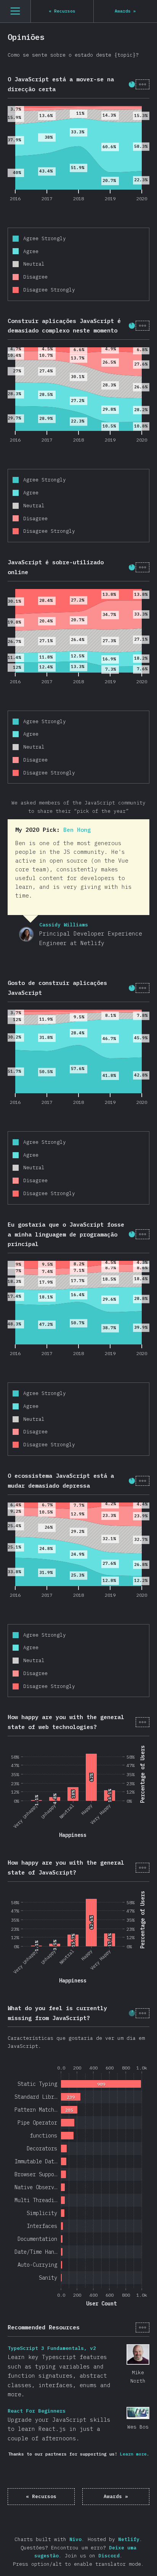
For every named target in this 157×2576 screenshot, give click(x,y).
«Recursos (41, 2496)
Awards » (116, 2496)
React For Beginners (138, 2413)
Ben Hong (77, 830)
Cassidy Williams (26, 934)
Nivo (75, 2539)
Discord (109, 2556)
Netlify (129, 2539)
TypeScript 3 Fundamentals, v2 (138, 2354)
